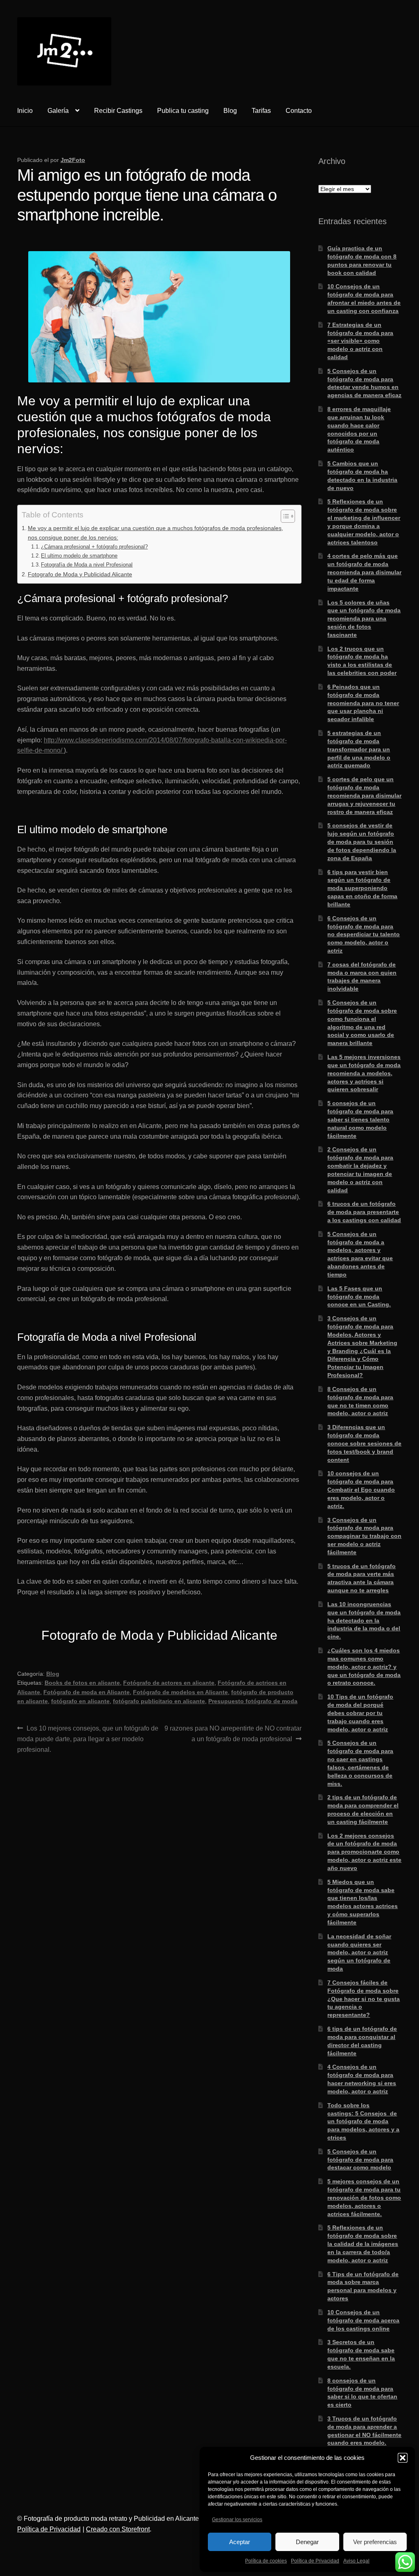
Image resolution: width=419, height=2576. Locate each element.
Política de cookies (266, 2561)
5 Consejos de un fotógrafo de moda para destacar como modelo (360, 2160)
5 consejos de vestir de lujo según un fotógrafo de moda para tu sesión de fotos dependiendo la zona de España (362, 842)
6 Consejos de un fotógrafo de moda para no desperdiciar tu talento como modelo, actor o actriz (364, 934)
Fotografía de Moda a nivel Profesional (87, 565)
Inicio (25, 111)
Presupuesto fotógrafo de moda (253, 1701)
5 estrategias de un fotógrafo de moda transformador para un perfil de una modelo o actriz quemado (359, 749)
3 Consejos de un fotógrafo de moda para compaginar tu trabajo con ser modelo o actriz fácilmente (364, 1536)
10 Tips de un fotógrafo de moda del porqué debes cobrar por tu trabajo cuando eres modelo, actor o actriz (360, 1713)
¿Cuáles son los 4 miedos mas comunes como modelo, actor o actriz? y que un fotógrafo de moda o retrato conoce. (364, 1667)
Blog (230, 111)
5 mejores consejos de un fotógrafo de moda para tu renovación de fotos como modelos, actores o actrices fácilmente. (364, 2197)
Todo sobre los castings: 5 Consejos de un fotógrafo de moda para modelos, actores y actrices (363, 2121)
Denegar (307, 2542)
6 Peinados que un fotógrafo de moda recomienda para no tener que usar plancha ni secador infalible (363, 703)
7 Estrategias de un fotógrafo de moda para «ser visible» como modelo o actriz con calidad (360, 341)
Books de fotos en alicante (82, 1683)
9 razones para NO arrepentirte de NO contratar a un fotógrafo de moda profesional (233, 1733)
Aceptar (240, 2542)
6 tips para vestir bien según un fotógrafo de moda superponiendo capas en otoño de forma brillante (362, 888)
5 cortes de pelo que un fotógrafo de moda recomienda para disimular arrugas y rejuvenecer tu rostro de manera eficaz (364, 795)
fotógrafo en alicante (80, 1701)
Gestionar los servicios (237, 2520)
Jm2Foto (73, 160)
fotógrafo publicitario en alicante (159, 1701)
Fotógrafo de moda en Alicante (87, 1692)
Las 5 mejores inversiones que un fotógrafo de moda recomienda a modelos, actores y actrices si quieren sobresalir (364, 1073)
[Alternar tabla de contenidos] (284, 516)
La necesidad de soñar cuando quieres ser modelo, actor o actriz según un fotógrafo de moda (359, 1952)
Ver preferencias (375, 2542)
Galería (58, 111)
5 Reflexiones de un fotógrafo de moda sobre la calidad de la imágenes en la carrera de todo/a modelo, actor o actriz (363, 2244)
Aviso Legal (356, 2561)
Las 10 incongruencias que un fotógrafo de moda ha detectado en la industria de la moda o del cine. (364, 1620)
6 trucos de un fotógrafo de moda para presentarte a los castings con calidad (364, 1212)
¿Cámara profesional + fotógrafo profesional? (94, 547)
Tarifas (261, 111)
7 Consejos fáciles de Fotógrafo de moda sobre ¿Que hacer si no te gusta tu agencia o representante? (364, 1999)
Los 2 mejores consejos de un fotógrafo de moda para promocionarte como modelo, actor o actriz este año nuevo (364, 1852)
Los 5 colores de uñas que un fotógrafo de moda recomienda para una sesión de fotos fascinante (364, 619)
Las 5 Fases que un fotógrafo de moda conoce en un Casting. (359, 1297)
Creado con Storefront (118, 2529)
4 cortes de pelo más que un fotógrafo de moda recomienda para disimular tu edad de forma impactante (364, 572)
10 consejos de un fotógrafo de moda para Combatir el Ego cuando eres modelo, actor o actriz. (361, 1489)
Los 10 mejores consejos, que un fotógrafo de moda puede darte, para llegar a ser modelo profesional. (88, 1739)
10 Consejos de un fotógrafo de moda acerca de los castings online (363, 2320)
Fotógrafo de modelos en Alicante (180, 1692)
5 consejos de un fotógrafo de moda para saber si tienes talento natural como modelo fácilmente (360, 1119)
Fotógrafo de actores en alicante (169, 1683)
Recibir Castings (118, 111)
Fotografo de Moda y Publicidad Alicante (80, 574)
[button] (403, 2458)
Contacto (299, 111)
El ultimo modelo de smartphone (79, 556)
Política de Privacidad (315, 2561)
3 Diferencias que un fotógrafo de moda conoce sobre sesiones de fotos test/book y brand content (364, 1443)
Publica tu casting (183, 111)
